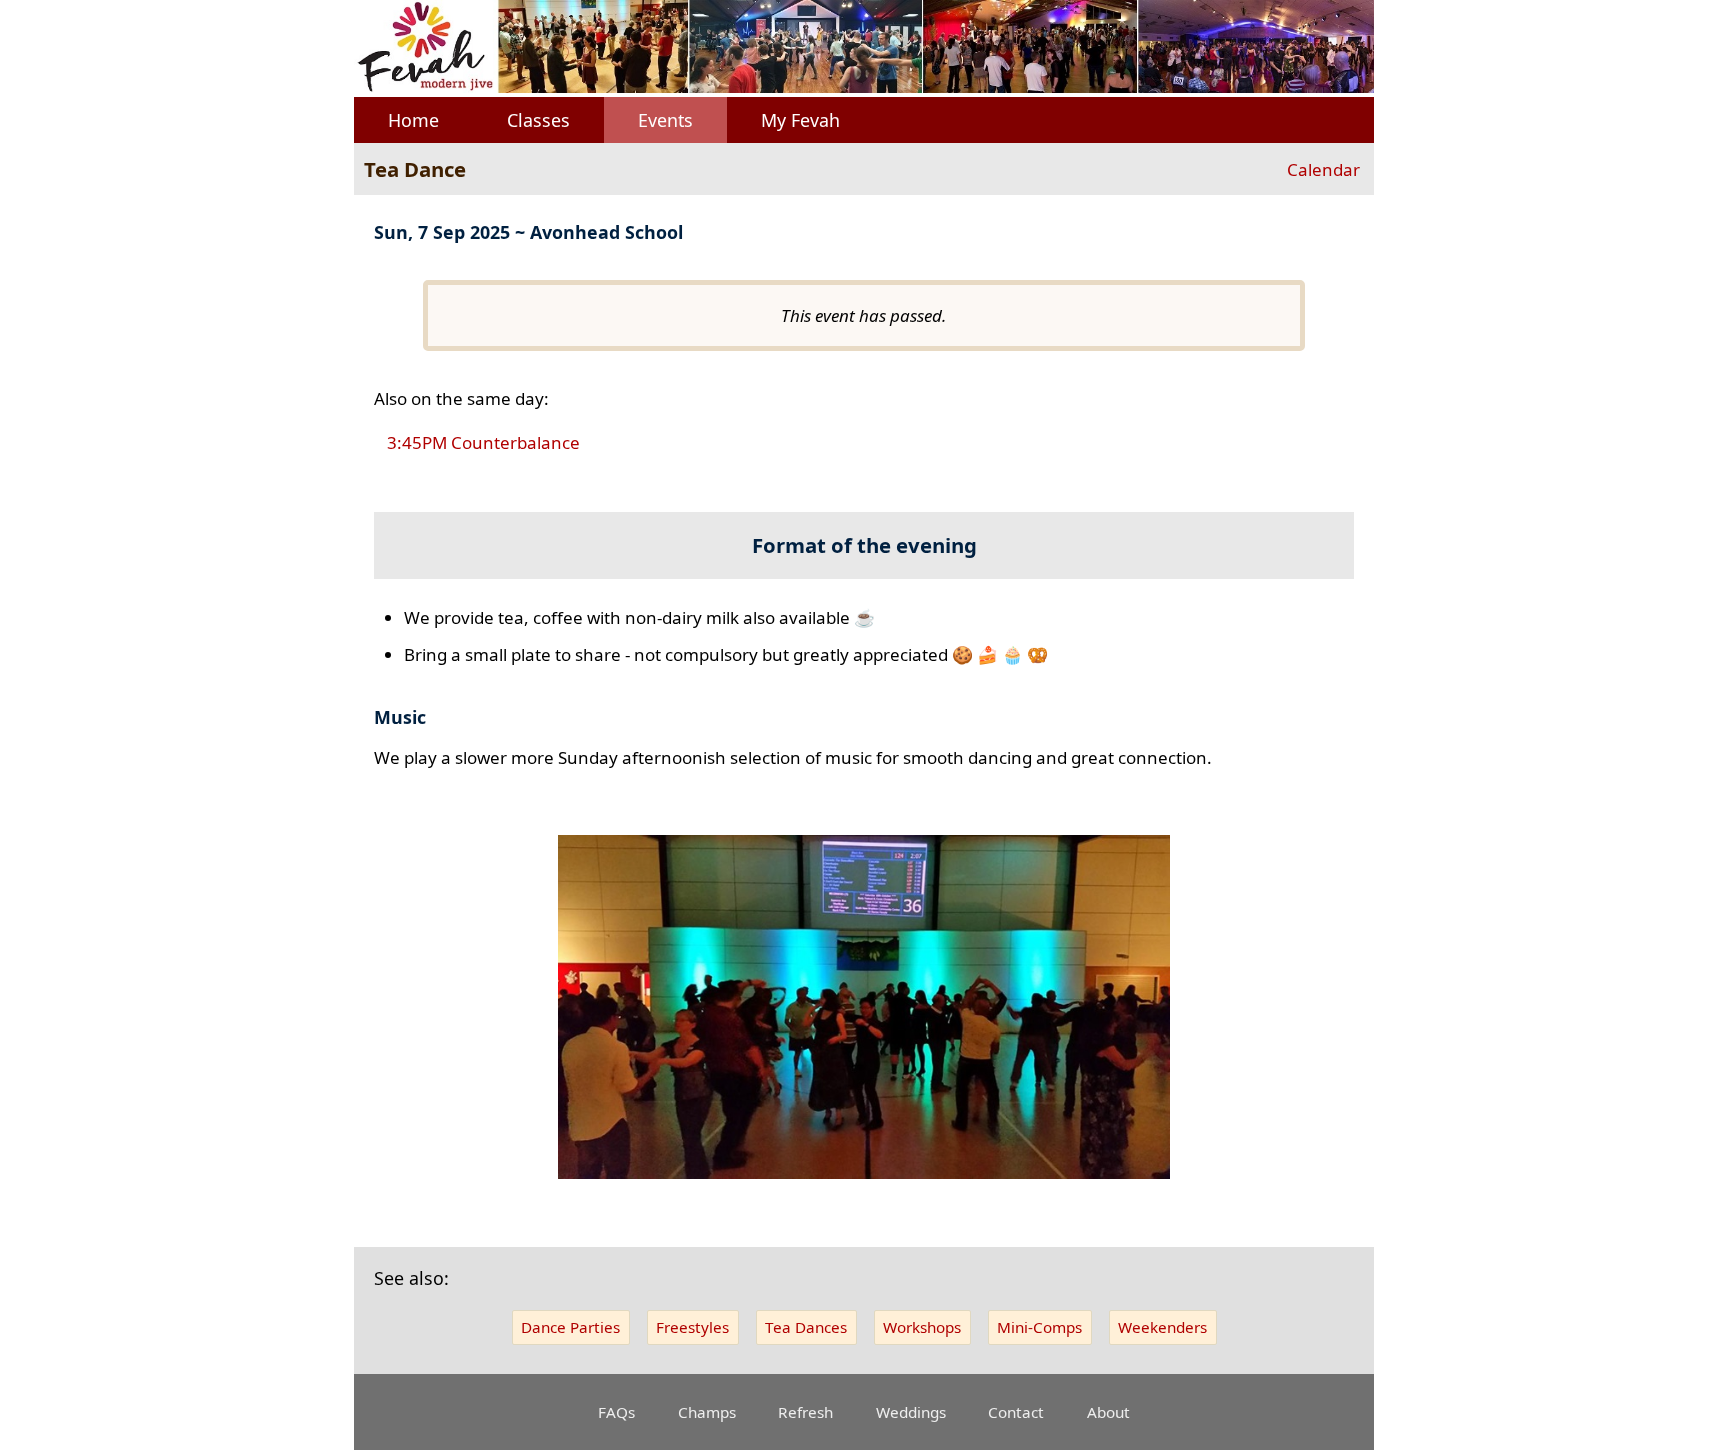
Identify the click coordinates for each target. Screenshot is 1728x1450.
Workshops (922, 1327)
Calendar (1323, 169)
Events (665, 120)
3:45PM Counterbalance (483, 443)
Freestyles (692, 1327)
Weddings (911, 1412)
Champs (707, 1412)
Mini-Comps (1039, 1327)
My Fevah (800, 120)
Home (413, 120)
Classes (538, 120)
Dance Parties (570, 1327)
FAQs (616, 1412)
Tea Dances (806, 1327)
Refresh (805, 1412)
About (1108, 1412)
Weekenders (1162, 1327)
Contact (1016, 1412)
